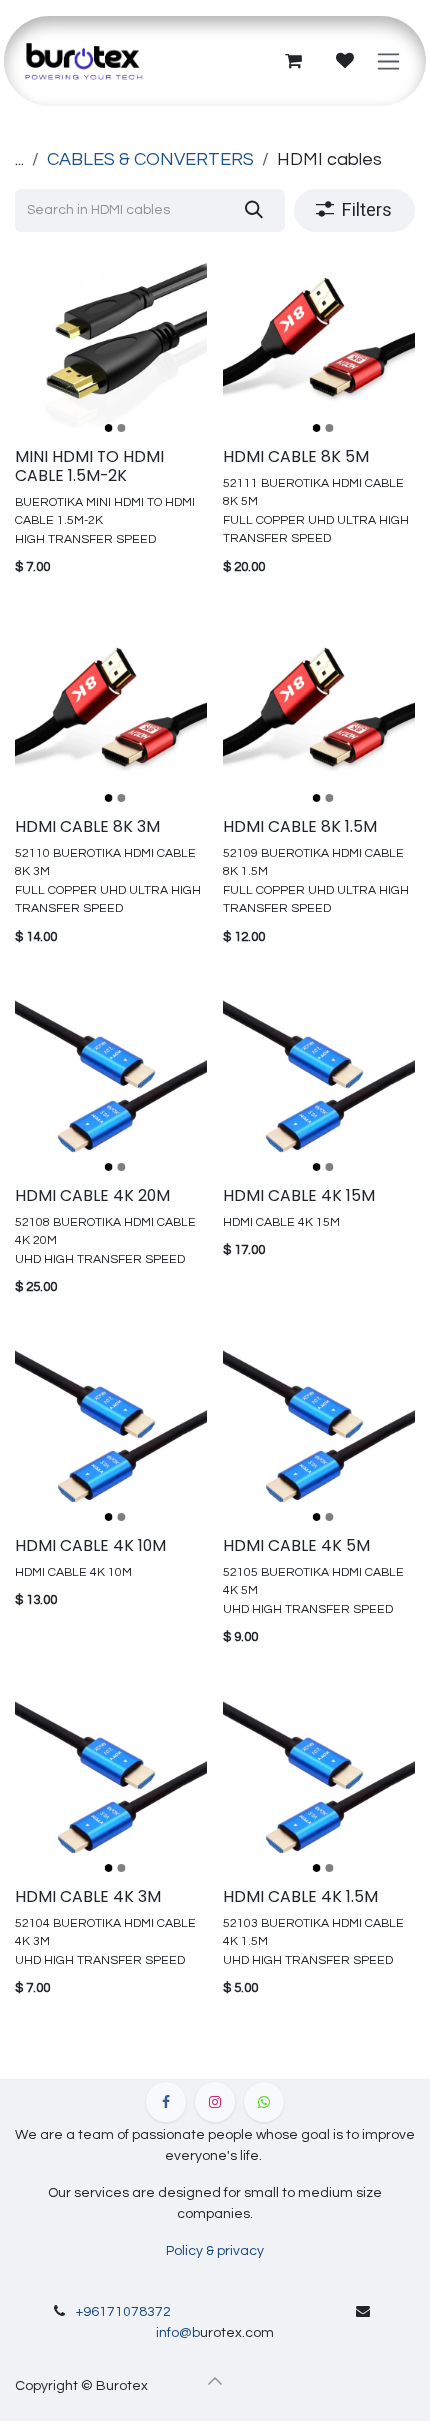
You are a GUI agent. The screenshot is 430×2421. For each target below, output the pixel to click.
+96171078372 (123, 2312)
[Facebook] (166, 2102)
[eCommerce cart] (293, 61)
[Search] (253, 210)
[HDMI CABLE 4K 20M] (111, 1083)
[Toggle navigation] (388, 61)
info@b (178, 2333)
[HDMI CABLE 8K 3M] (111, 714)
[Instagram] (215, 2102)
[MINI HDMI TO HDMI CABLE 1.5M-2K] (111, 344)
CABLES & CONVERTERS (150, 159)
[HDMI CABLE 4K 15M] (319, 1083)
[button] (215, 2381)
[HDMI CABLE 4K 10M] (111, 1433)
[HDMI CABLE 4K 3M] (111, 1784)
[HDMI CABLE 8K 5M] (319, 344)
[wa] (264, 2102)
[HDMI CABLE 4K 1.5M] (319, 1784)
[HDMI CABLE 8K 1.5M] (319, 714)
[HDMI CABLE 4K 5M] (319, 1433)
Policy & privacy (215, 2251)
